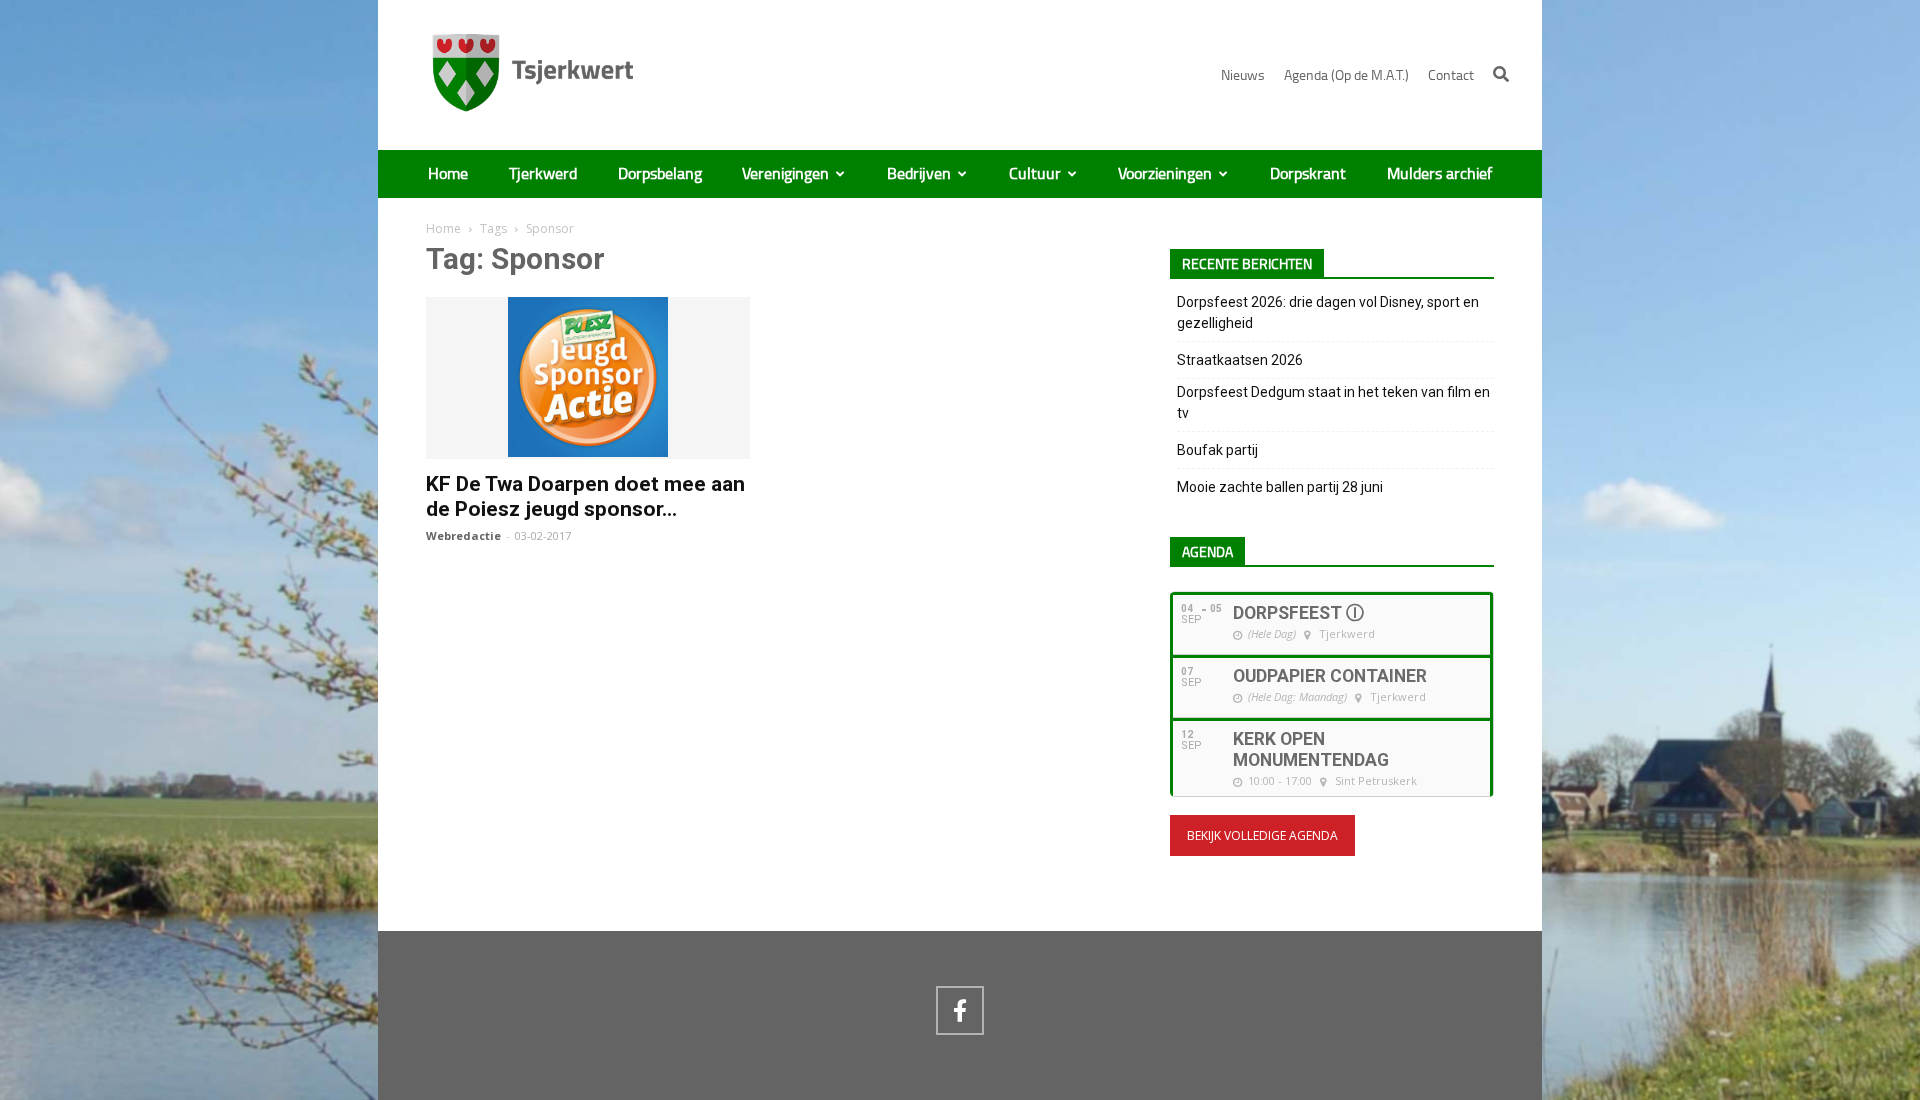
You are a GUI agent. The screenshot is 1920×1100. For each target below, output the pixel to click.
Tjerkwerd (543, 174)
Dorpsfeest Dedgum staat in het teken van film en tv (1333, 402)
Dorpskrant (1308, 174)
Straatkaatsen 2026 (1240, 360)
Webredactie (463, 535)
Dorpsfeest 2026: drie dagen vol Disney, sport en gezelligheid (1328, 312)
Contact (1451, 75)
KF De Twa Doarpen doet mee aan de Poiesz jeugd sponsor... (585, 496)
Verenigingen (785, 174)
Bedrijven (919, 174)
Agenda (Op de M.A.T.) (1346, 75)
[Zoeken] (1501, 74)
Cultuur (1035, 174)
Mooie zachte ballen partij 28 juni (1280, 487)
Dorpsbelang (660, 174)
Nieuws (1243, 75)
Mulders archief (1439, 174)
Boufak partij (1217, 450)
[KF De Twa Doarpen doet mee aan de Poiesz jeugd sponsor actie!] (588, 448)
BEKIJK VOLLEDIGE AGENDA (1262, 835)
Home (448, 174)
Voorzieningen (1165, 174)
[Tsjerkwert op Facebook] (960, 1010)
